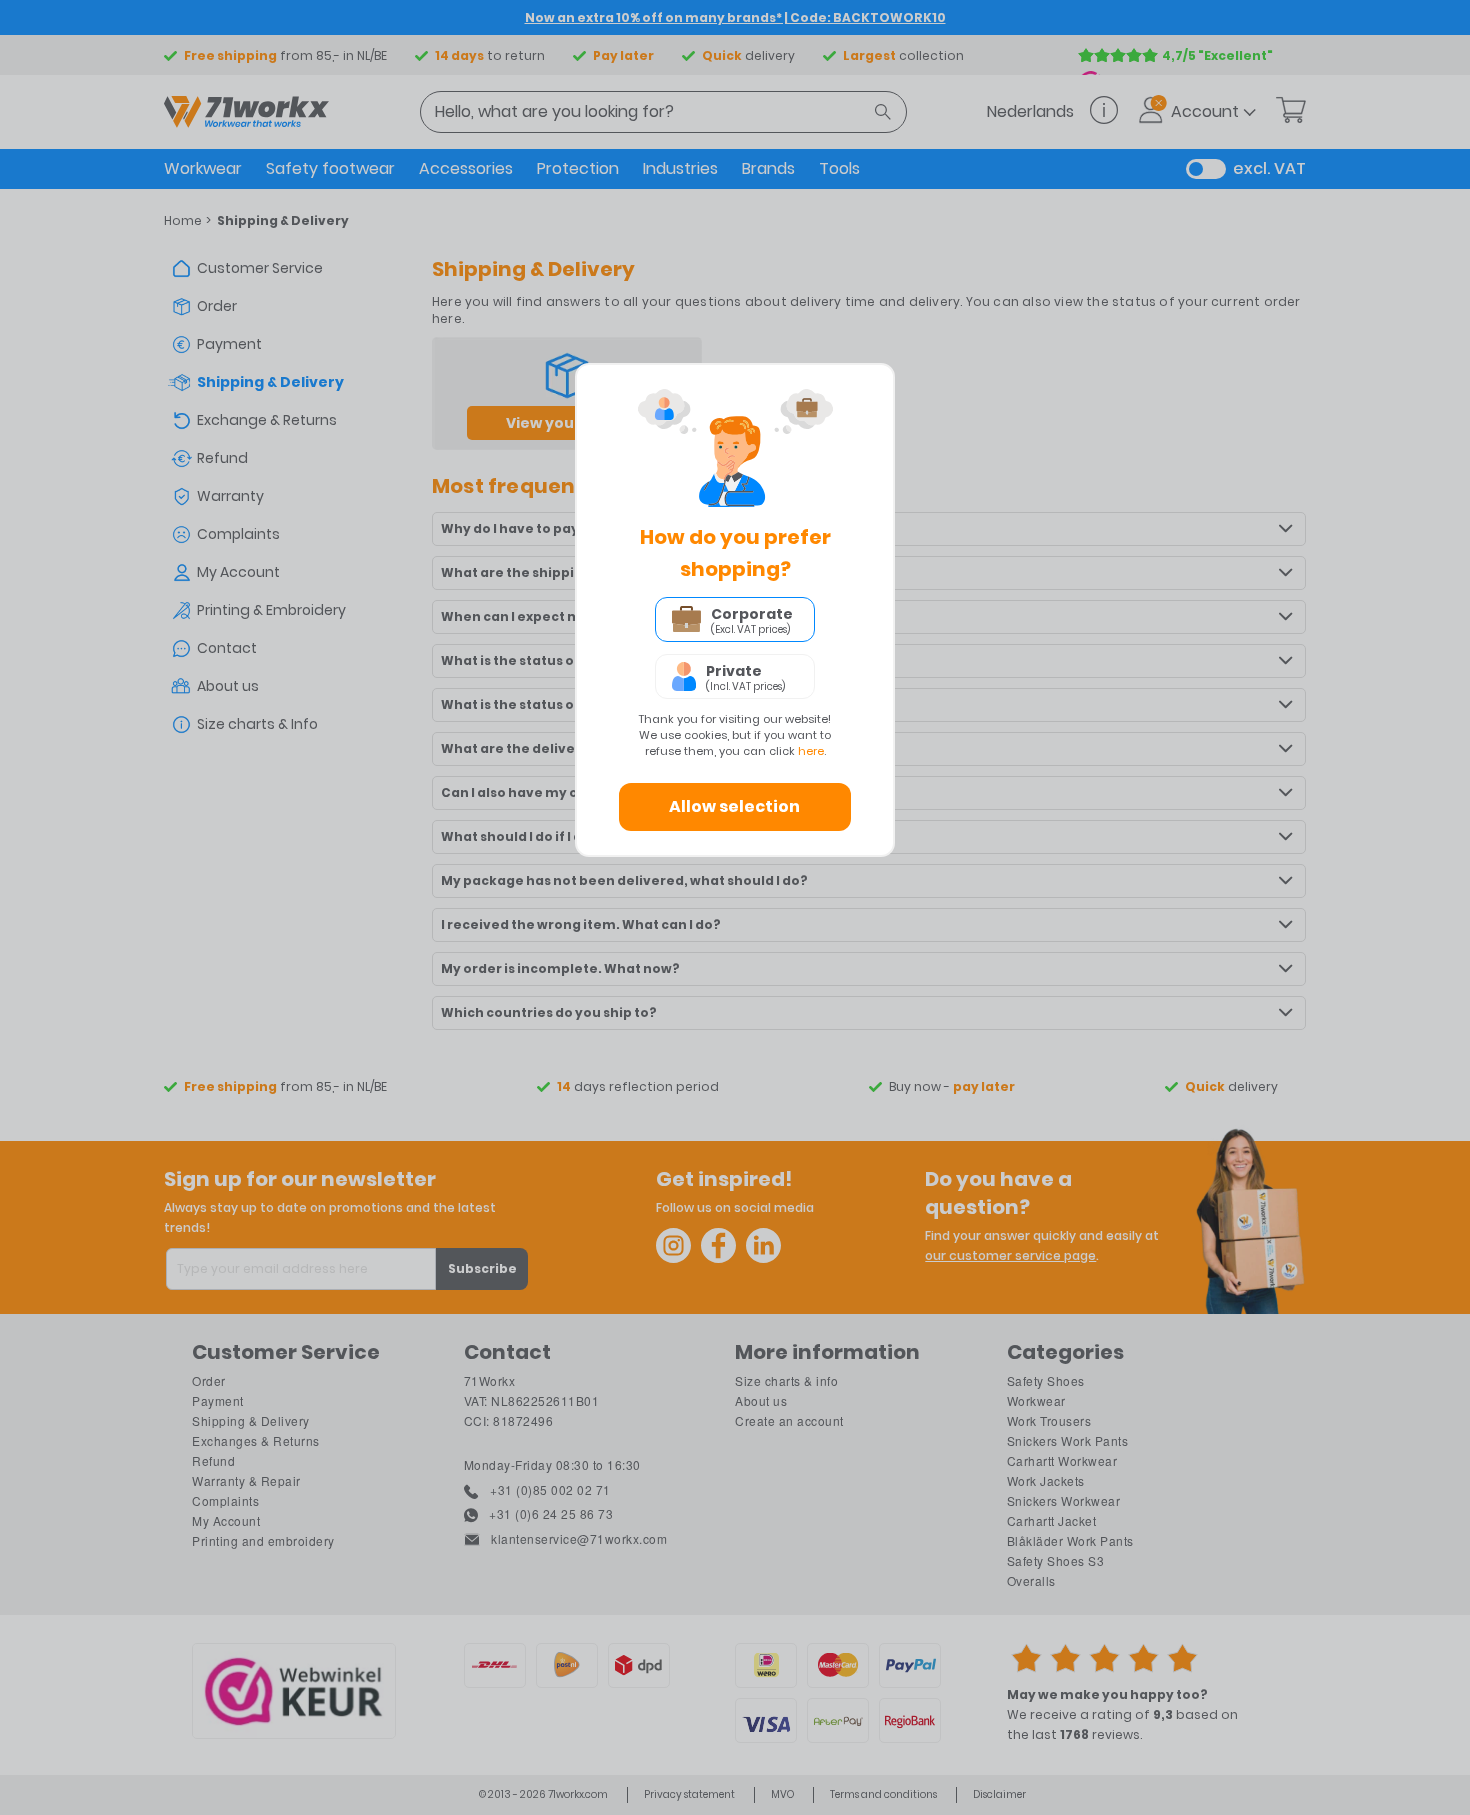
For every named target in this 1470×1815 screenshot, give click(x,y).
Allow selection (734, 806)
